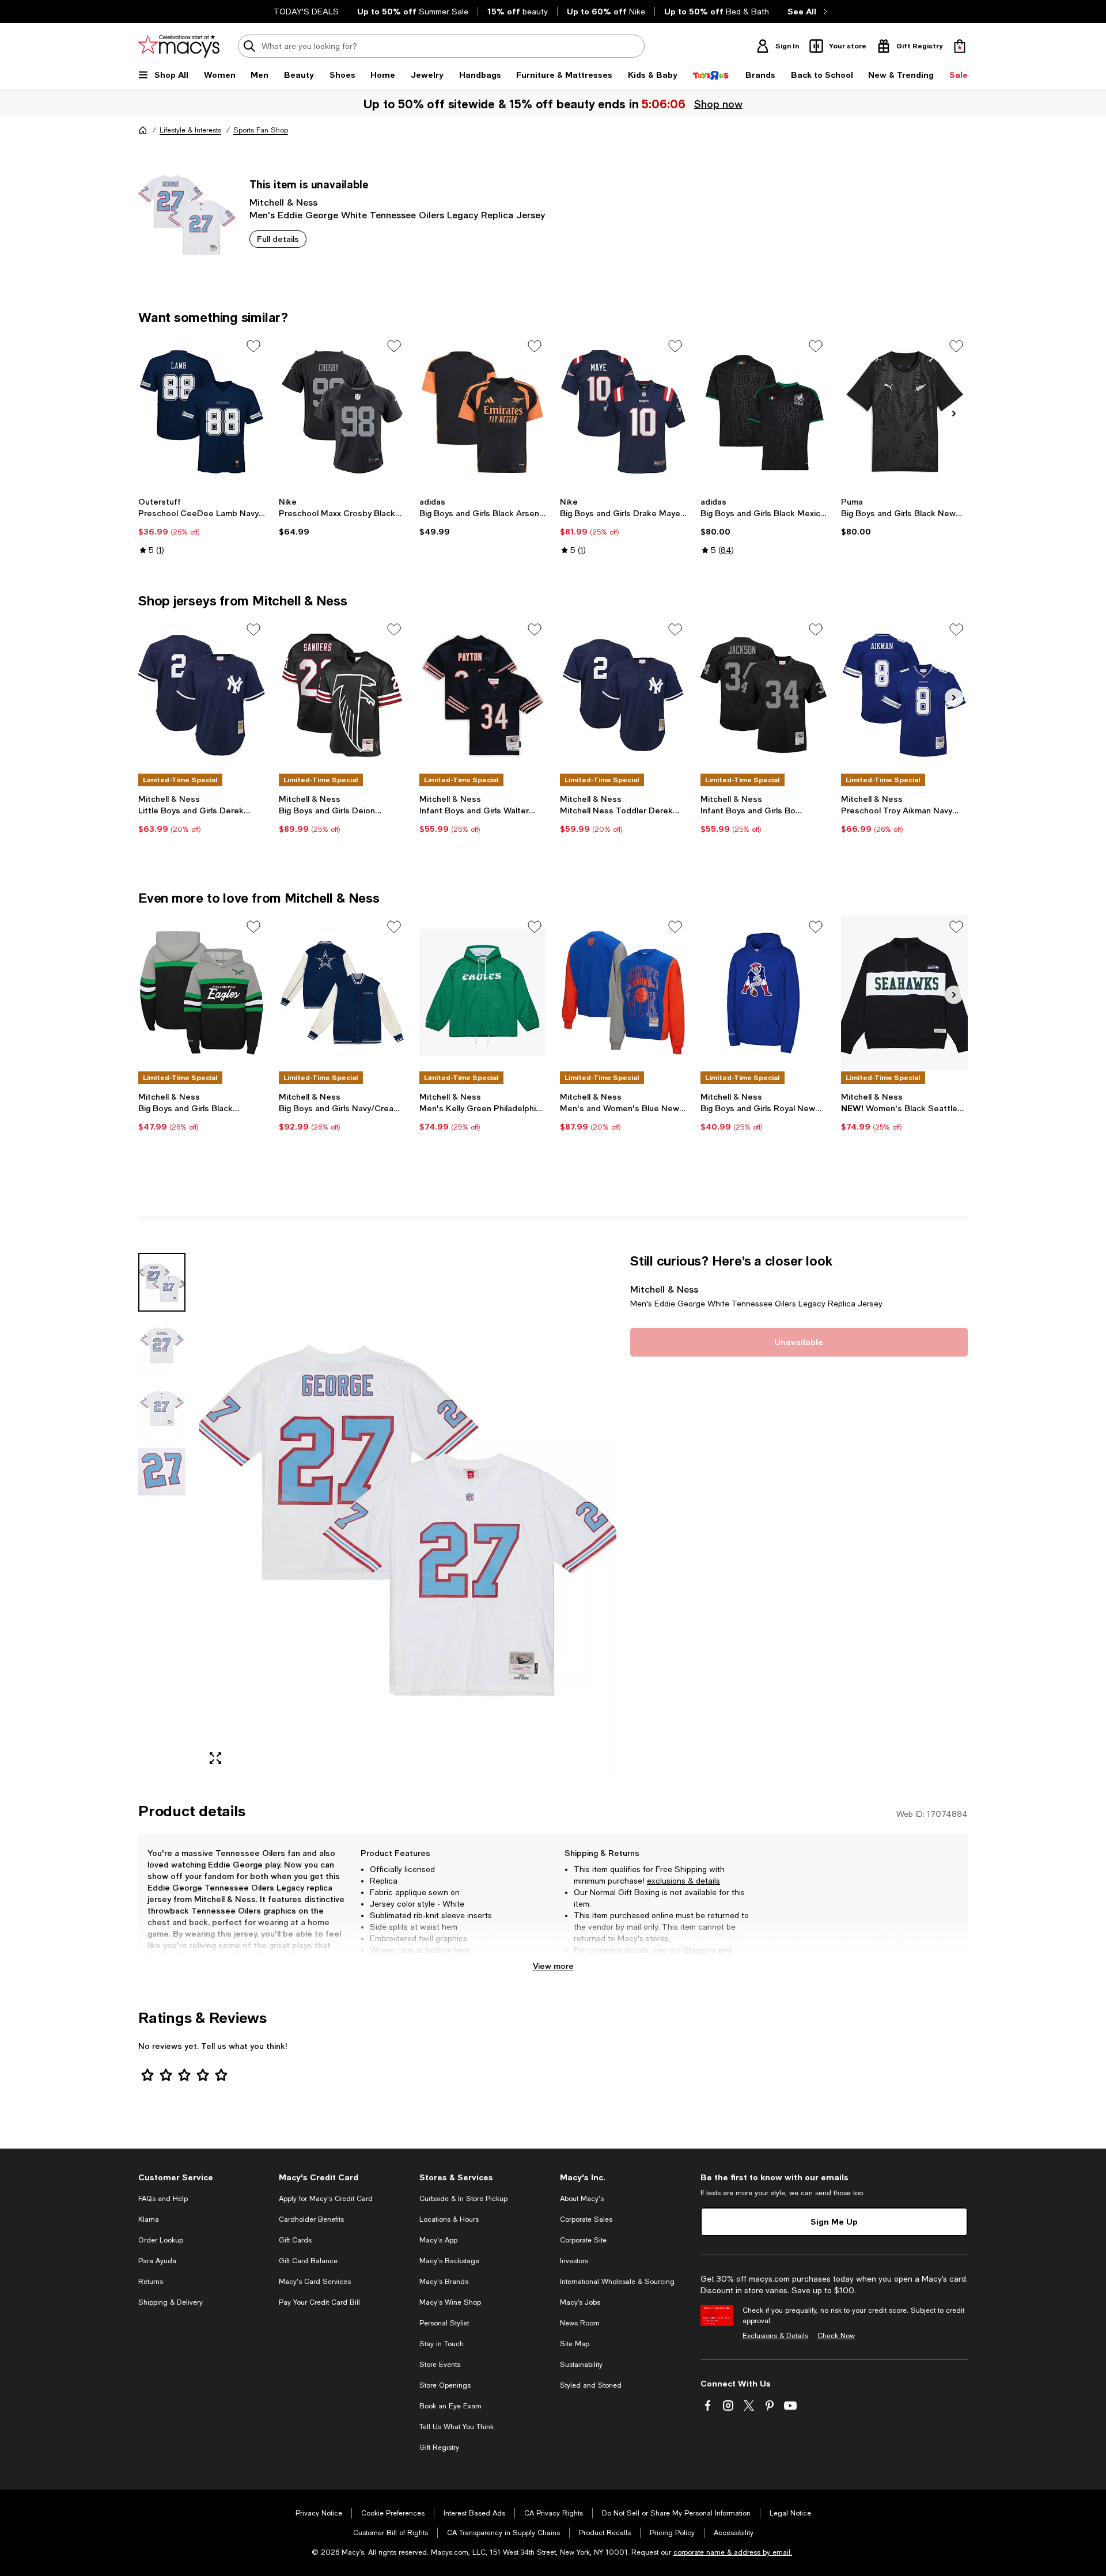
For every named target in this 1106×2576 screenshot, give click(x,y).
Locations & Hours (449, 2219)
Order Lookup (161, 2240)
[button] (377, 1514)
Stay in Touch (442, 2344)
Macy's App (438, 2240)
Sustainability (581, 2365)
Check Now (836, 2336)
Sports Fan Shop (261, 130)
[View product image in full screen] (215, 1758)
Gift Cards (295, 2240)
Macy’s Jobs (580, 2302)
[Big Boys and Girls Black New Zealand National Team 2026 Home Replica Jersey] (904, 412)
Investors (574, 2261)
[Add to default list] (253, 346)
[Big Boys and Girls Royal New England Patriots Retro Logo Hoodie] (764, 992)
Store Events (440, 2365)
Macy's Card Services (315, 2282)
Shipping (699, 1950)
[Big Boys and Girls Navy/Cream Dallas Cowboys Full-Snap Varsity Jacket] (342, 992)
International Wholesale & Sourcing (617, 2282)
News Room (580, 2323)
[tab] (162, 1282)
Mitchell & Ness (283, 202)
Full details (278, 239)
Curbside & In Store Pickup (463, 2199)
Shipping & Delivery (171, 2302)
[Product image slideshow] (408, 1514)
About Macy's (582, 2199)
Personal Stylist (444, 2323)
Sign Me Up (834, 2221)
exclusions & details (683, 1881)
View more (553, 1966)
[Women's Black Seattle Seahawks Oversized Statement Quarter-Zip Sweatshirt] (904, 992)
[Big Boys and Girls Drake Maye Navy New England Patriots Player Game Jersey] (623, 412)
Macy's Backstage (449, 2261)
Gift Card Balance (308, 2261)
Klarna (149, 2219)
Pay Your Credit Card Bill (319, 2302)
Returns (588, 1961)
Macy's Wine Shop (450, 2302)
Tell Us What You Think (457, 2427)
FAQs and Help (163, 2199)
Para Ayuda (157, 2261)
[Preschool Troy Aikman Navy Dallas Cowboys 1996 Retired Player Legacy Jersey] (904, 695)
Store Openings (445, 2385)
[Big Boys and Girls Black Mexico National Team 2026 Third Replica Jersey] (764, 412)
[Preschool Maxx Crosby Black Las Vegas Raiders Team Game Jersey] (342, 412)
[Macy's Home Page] (179, 46)
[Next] (954, 414)
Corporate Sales (586, 2219)
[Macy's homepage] (143, 130)
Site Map (575, 2344)
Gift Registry (439, 2448)
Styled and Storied (591, 2385)
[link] (202, 526)
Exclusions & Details (775, 2336)
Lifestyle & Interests (190, 130)
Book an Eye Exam (450, 2406)
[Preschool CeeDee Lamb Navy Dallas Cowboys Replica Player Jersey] (202, 412)
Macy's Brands (444, 2282)
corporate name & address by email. (733, 2552)
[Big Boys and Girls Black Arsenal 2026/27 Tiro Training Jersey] (483, 412)
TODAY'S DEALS (306, 12)
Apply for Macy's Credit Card (326, 2199)
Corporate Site (583, 2240)
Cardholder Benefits (311, 2219)
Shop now (718, 104)
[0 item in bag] (960, 46)
